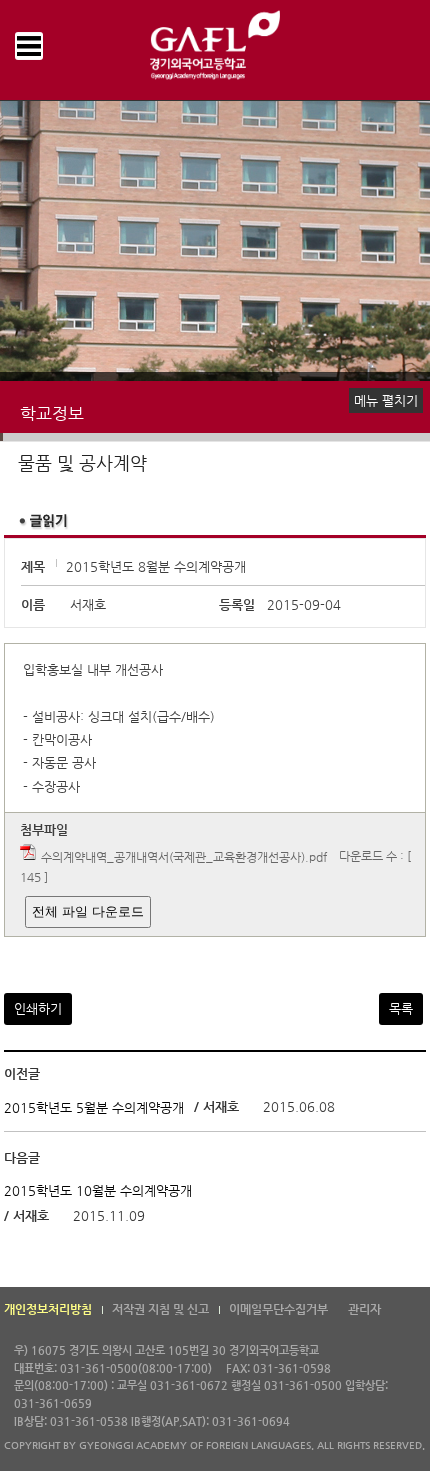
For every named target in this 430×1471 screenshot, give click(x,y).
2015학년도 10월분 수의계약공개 (98, 1190)
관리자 (364, 1309)
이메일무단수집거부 (278, 1309)
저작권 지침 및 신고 (160, 1309)
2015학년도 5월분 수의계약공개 (94, 1107)
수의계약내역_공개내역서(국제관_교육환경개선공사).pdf (184, 856)
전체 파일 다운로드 (88, 911)
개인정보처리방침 (48, 1309)
